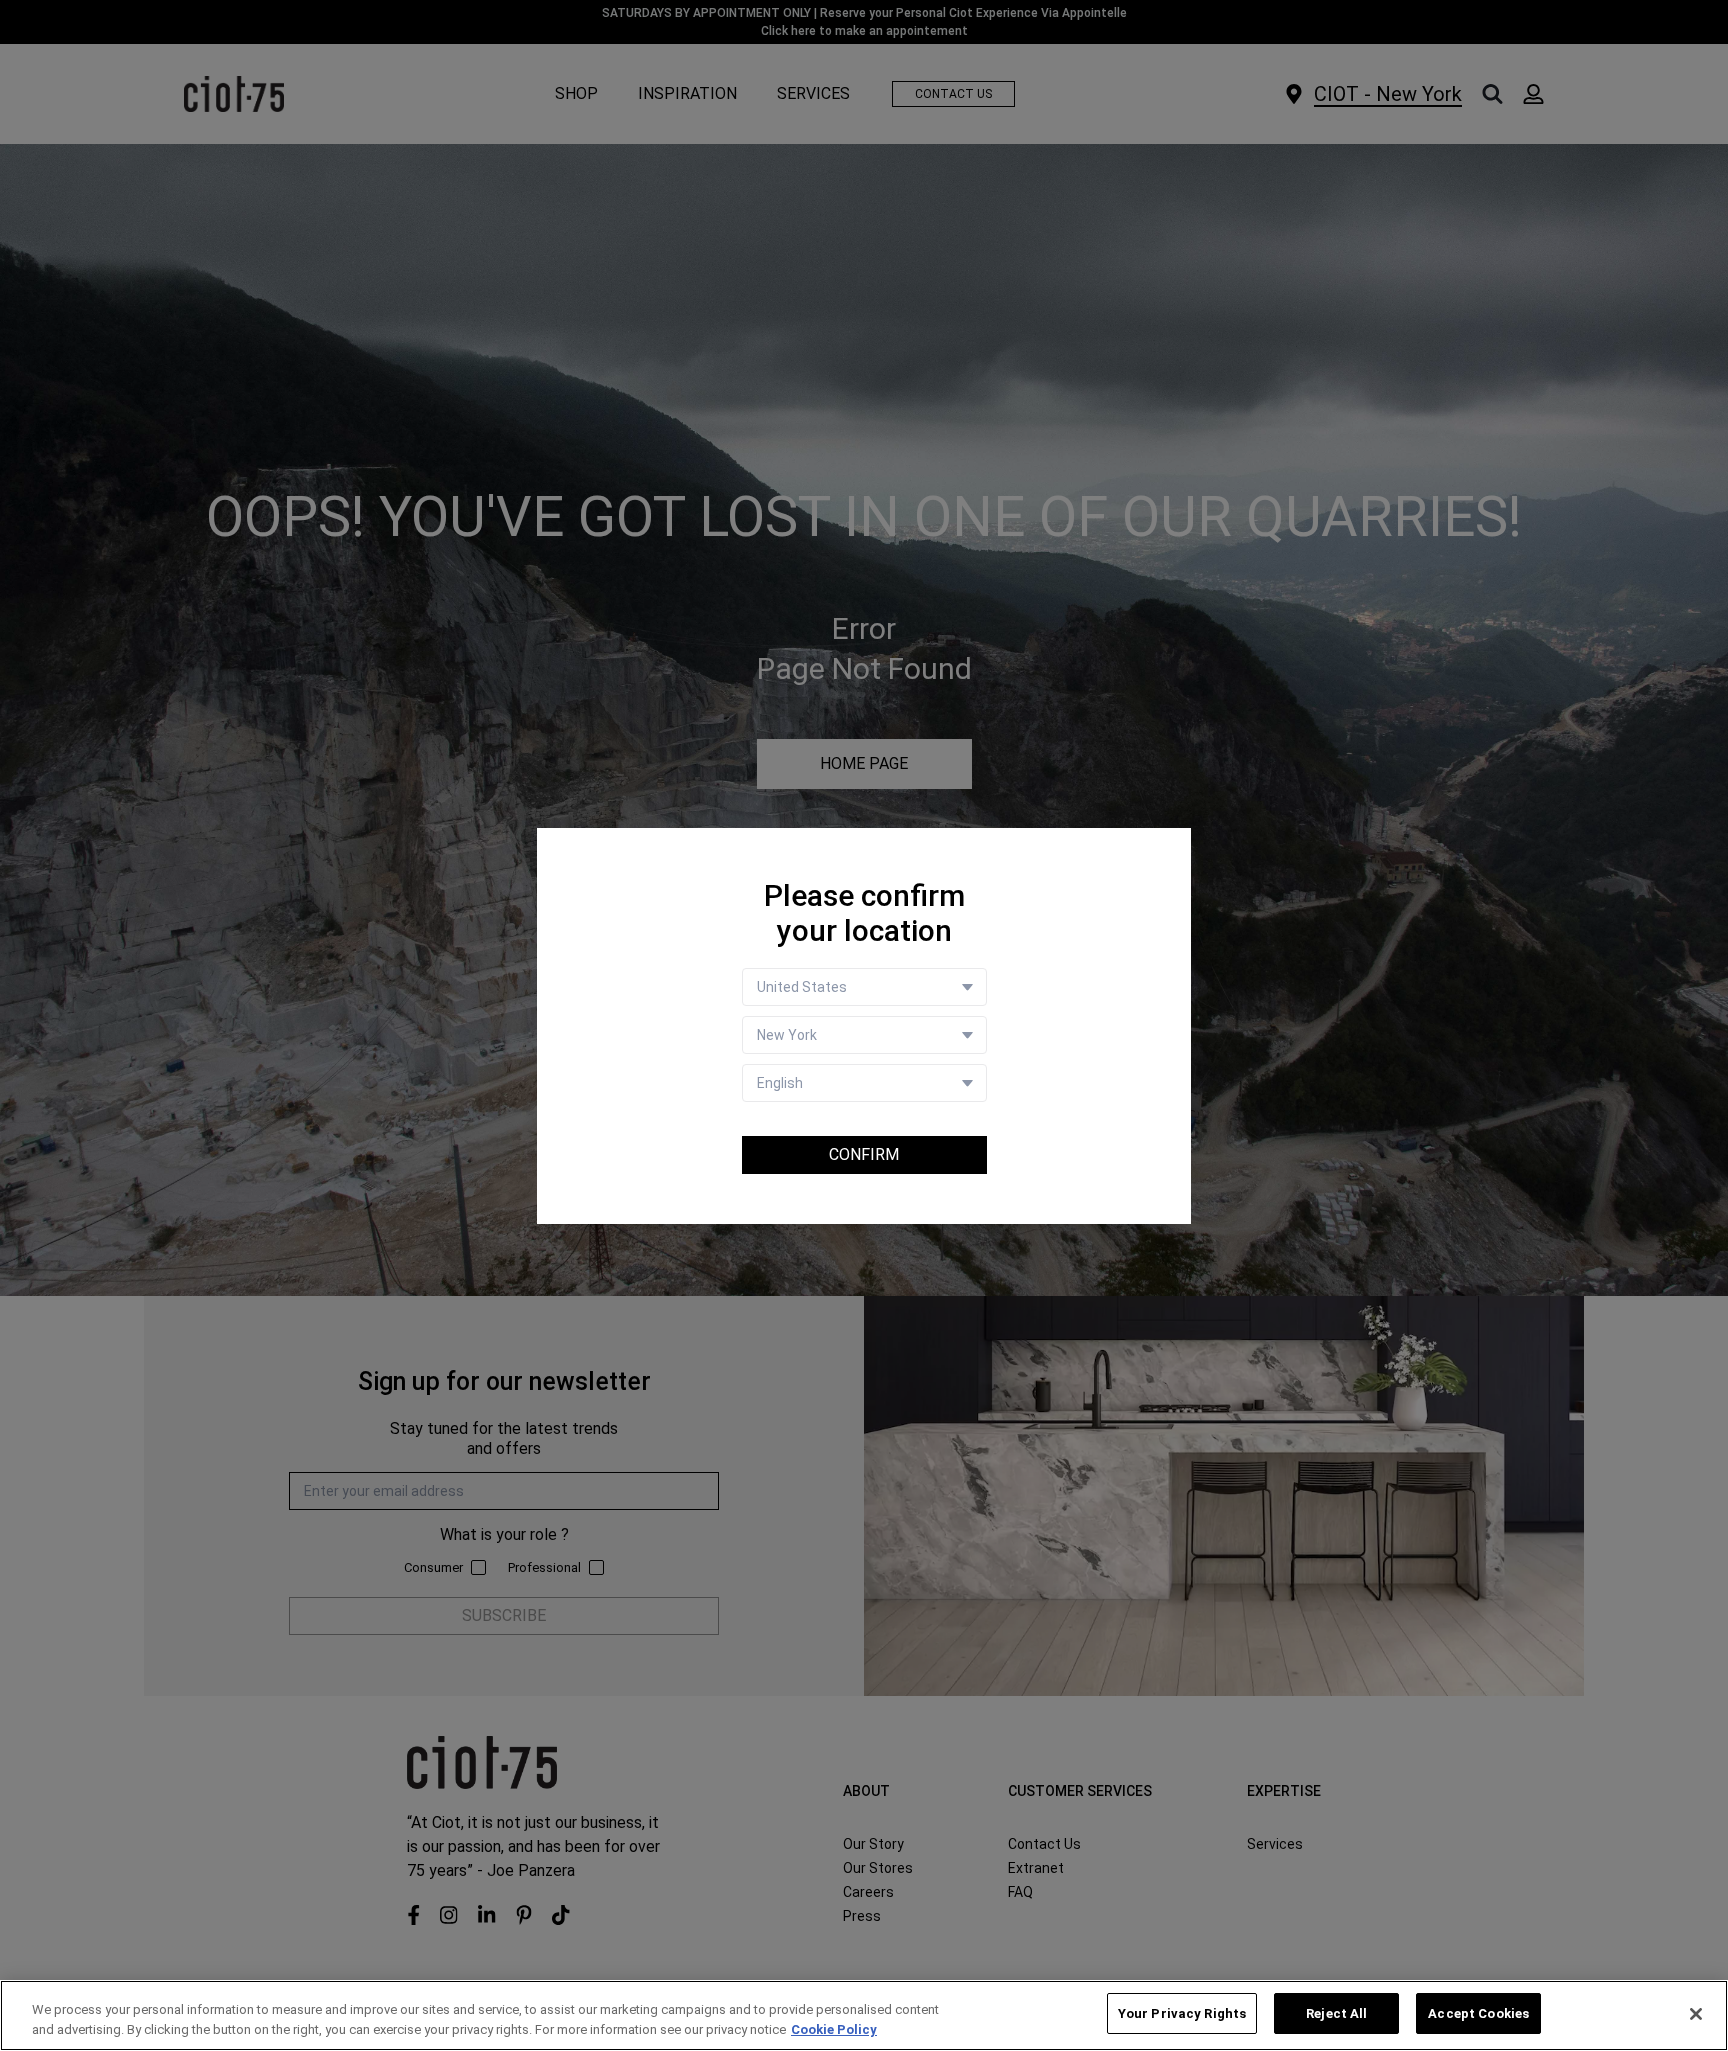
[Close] (1696, 2014)
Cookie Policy (834, 2029)
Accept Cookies (1478, 2013)
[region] (864, 2015)
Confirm (864, 1154)
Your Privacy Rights (1182, 2013)
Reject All (1336, 2013)
